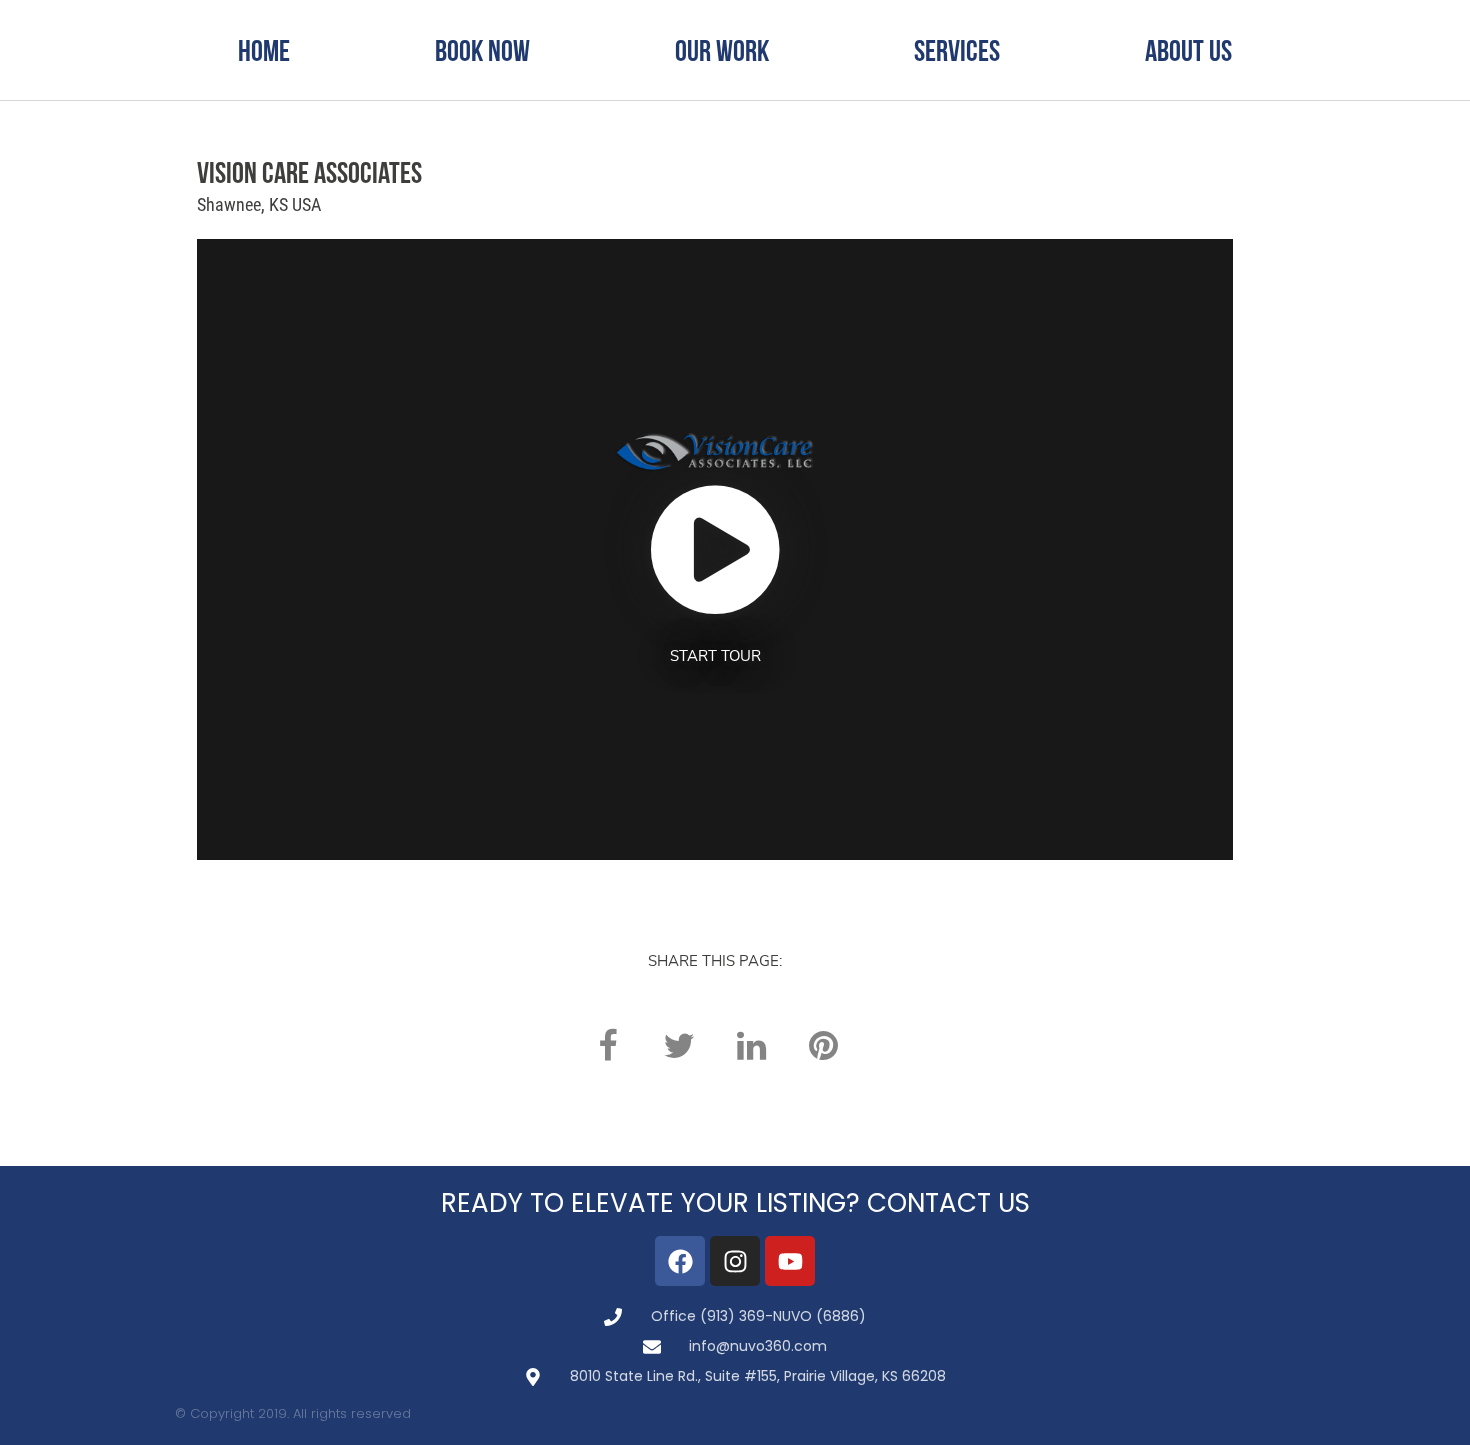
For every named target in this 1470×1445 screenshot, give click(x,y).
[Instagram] (735, 1261)
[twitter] (679, 1045)
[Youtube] (790, 1261)
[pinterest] (823, 1045)
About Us (1188, 50)
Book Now (482, 50)
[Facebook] (680, 1261)
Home (264, 50)
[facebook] (607, 1045)
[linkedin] (751, 1045)
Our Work (722, 50)
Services (957, 50)
